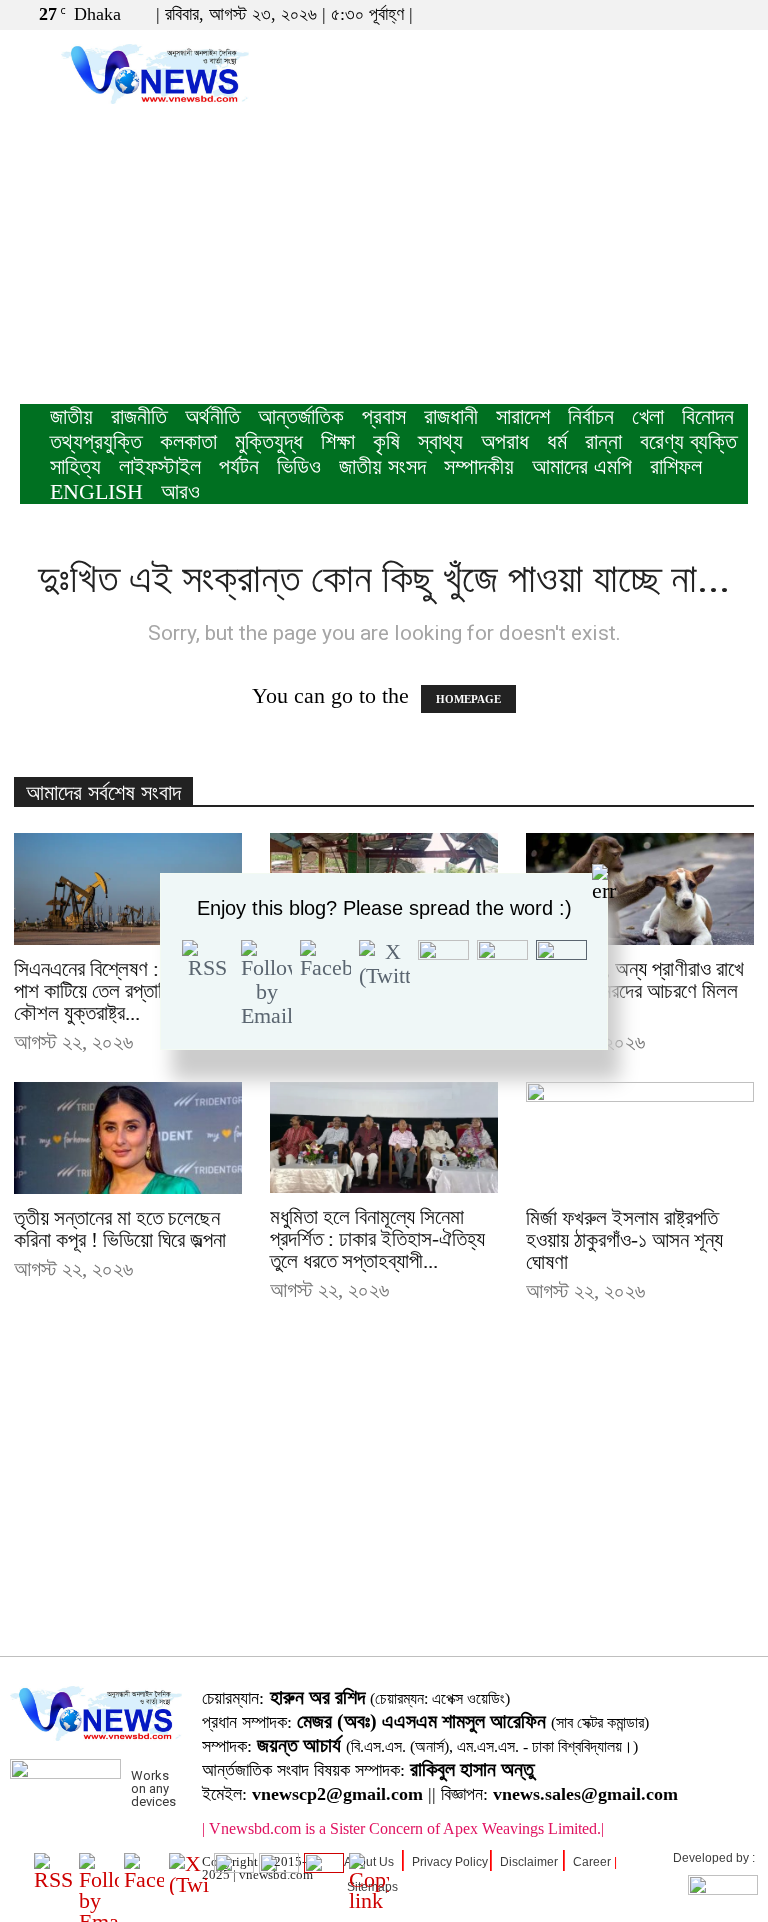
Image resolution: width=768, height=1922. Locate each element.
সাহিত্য (75, 466)
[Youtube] (733, 14)
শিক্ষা (338, 441)
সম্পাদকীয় (479, 466)
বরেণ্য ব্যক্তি (688, 441)
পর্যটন (239, 466)
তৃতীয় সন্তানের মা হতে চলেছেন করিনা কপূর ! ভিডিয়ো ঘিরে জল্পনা (120, 1229)
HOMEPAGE (468, 699)
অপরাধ (505, 441)
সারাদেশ (523, 416)
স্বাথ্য (440, 441)
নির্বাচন (591, 416)
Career (592, 1862)
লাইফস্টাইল (160, 466)
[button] (637, 13)
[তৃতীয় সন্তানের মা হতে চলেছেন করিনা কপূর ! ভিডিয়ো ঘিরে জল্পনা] (128, 1138)
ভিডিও (299, 466)
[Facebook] (667, 14)
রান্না (603, 441)
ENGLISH (96, 491)
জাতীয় (71, 416)
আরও (180, 491)
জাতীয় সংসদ (382, 466)
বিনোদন (708, 416)
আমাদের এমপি (582, 466)
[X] (700, 14)
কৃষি (386, 441)
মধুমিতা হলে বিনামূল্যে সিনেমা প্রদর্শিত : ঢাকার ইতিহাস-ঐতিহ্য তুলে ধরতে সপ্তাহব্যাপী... (377, 1239)
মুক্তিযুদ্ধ (269, 441)
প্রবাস (384, 416)
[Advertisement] (384, 254)
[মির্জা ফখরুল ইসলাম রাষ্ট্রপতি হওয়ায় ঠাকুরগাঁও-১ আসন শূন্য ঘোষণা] (640, 1138)
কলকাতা (188, 441)
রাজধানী (451, 416)
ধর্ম (557, 441)
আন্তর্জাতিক (301, 416)
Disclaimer (529, 1862)
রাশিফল (676, 466)
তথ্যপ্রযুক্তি (96, 441)
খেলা (648, 416)
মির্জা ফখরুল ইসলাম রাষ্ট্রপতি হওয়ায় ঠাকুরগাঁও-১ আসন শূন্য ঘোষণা (624, 1240)
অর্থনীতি (212, 416)
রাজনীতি (139, 416)
